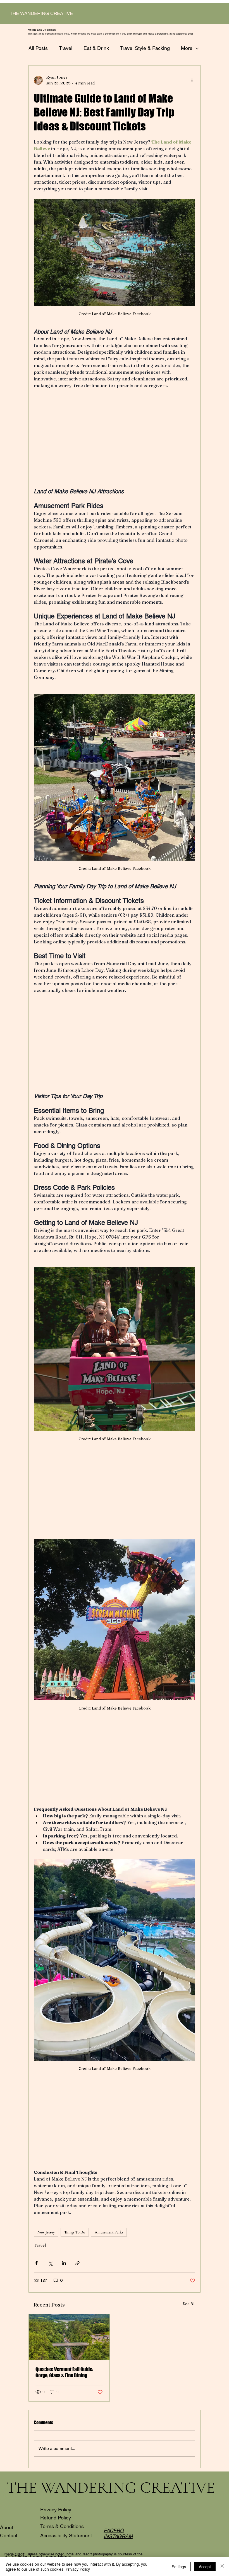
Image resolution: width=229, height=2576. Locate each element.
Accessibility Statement (66, 2535)
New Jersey (46, 2232)
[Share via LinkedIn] (64, 2263)
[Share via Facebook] (36, 2263)
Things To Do (75, 2232)
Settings (179, 2567)
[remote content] (115, 442)
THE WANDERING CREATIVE (41, 13)
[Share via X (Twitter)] (50, 2263)
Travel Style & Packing (145, 48)
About (7, 2527)
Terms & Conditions (62, 2526)
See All (189, 2304)
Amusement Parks (109, 2232)
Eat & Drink (96, 48)
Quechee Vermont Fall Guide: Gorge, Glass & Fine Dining (64, 2372)
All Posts (38, 48)
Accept (205, 2567)
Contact (9, 2535)
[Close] (222, 2567)
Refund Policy (56, 2518)
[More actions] (192, 80)
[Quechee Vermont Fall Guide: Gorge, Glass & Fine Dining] (69, 2337)
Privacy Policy (56, 2510)
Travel (66, 48)
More (187, 48)
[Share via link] (77, 2263)
